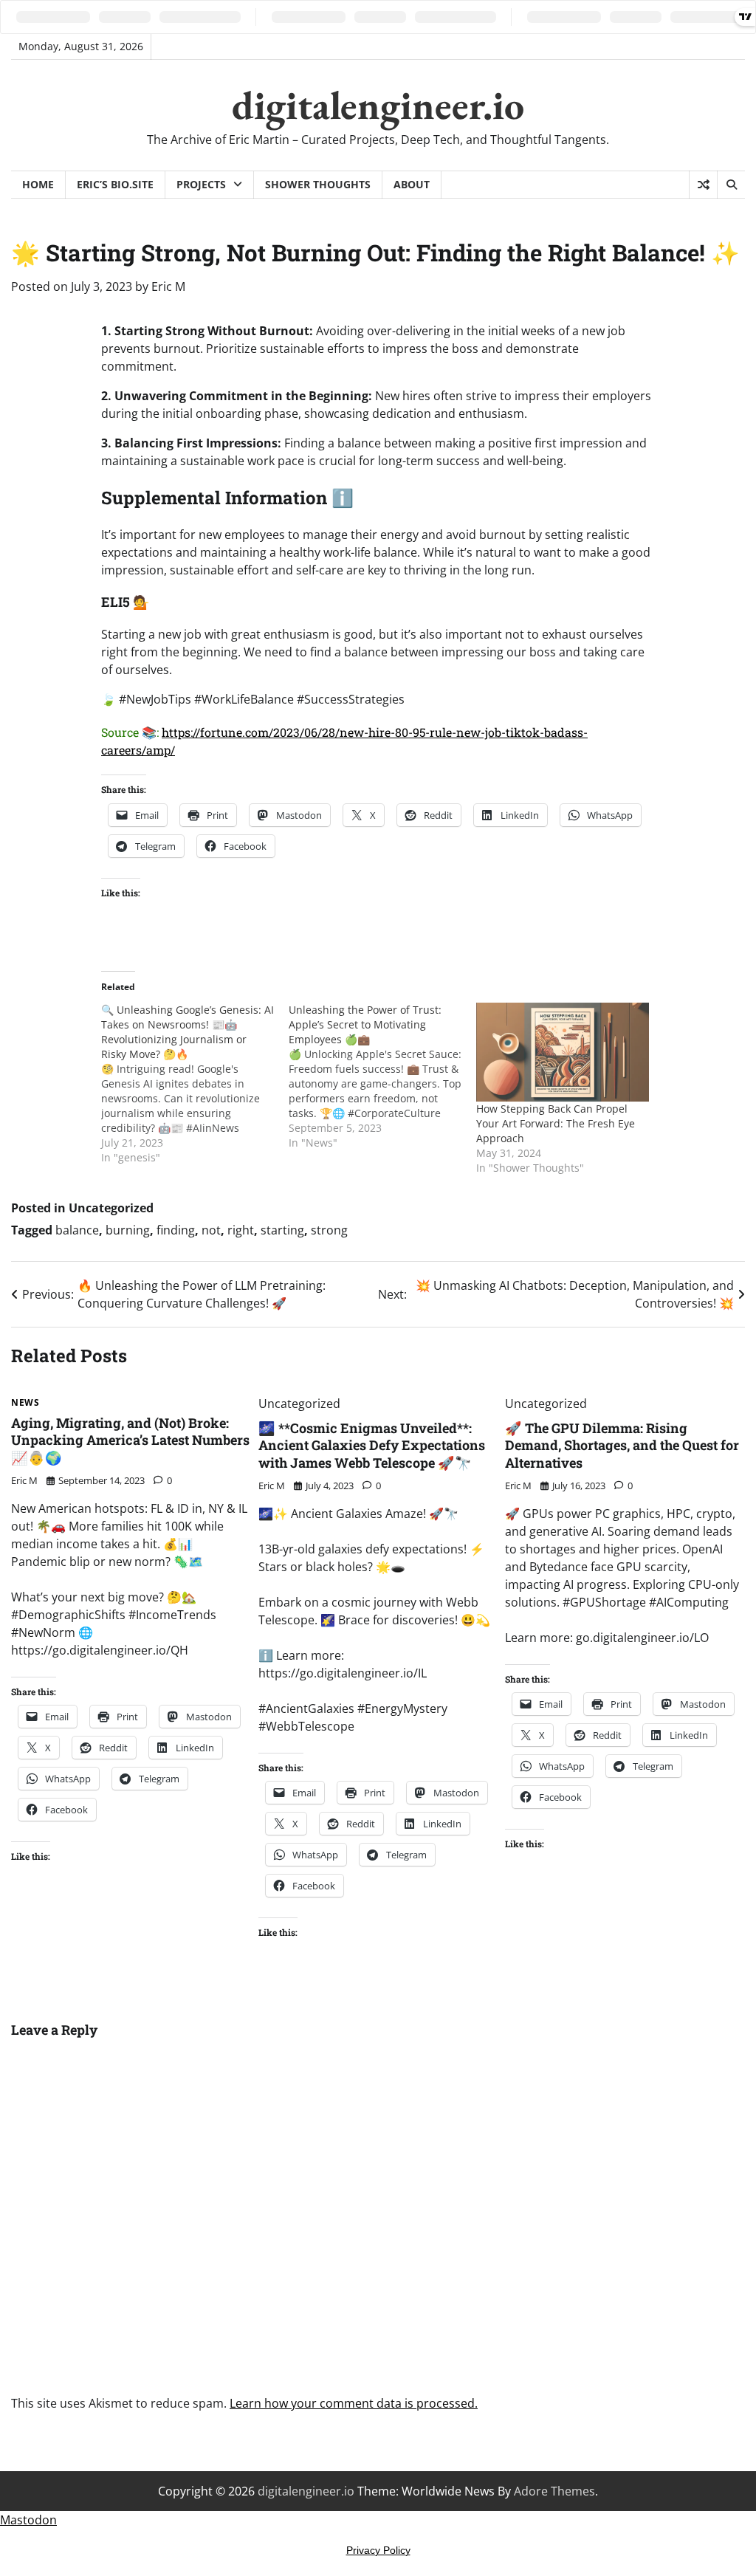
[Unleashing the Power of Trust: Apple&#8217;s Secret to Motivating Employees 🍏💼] (382, 1076)
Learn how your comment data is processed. (354, 2403)
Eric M (168, 286)
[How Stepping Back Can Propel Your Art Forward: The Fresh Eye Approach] (563, 1052)
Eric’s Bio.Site (115, 184)
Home (38, 184)
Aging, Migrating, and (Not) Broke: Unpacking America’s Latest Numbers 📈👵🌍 (130, 1440)
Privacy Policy (378, 2550)
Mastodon (28, 2520)
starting (282, 1230)
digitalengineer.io (378, 105)
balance (77, 1230)
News (25, 1403)
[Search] (731, 185)
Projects (201, 184)
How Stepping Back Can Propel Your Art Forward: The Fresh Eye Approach (556, 1123)
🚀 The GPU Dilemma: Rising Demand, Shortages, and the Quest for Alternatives (622, 1445)
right (241, 1230)
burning (128, 1230)
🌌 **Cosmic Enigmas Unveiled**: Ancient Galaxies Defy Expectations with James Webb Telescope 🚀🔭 (372, 1445)
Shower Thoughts (318, 184)
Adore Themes (554, 2491)
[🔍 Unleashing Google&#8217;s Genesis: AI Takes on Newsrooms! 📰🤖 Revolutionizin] (195, 1084)
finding (176, 1230)
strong (329, 1230)
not (211, 1230)
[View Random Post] (703, 185)
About (412, 184)
